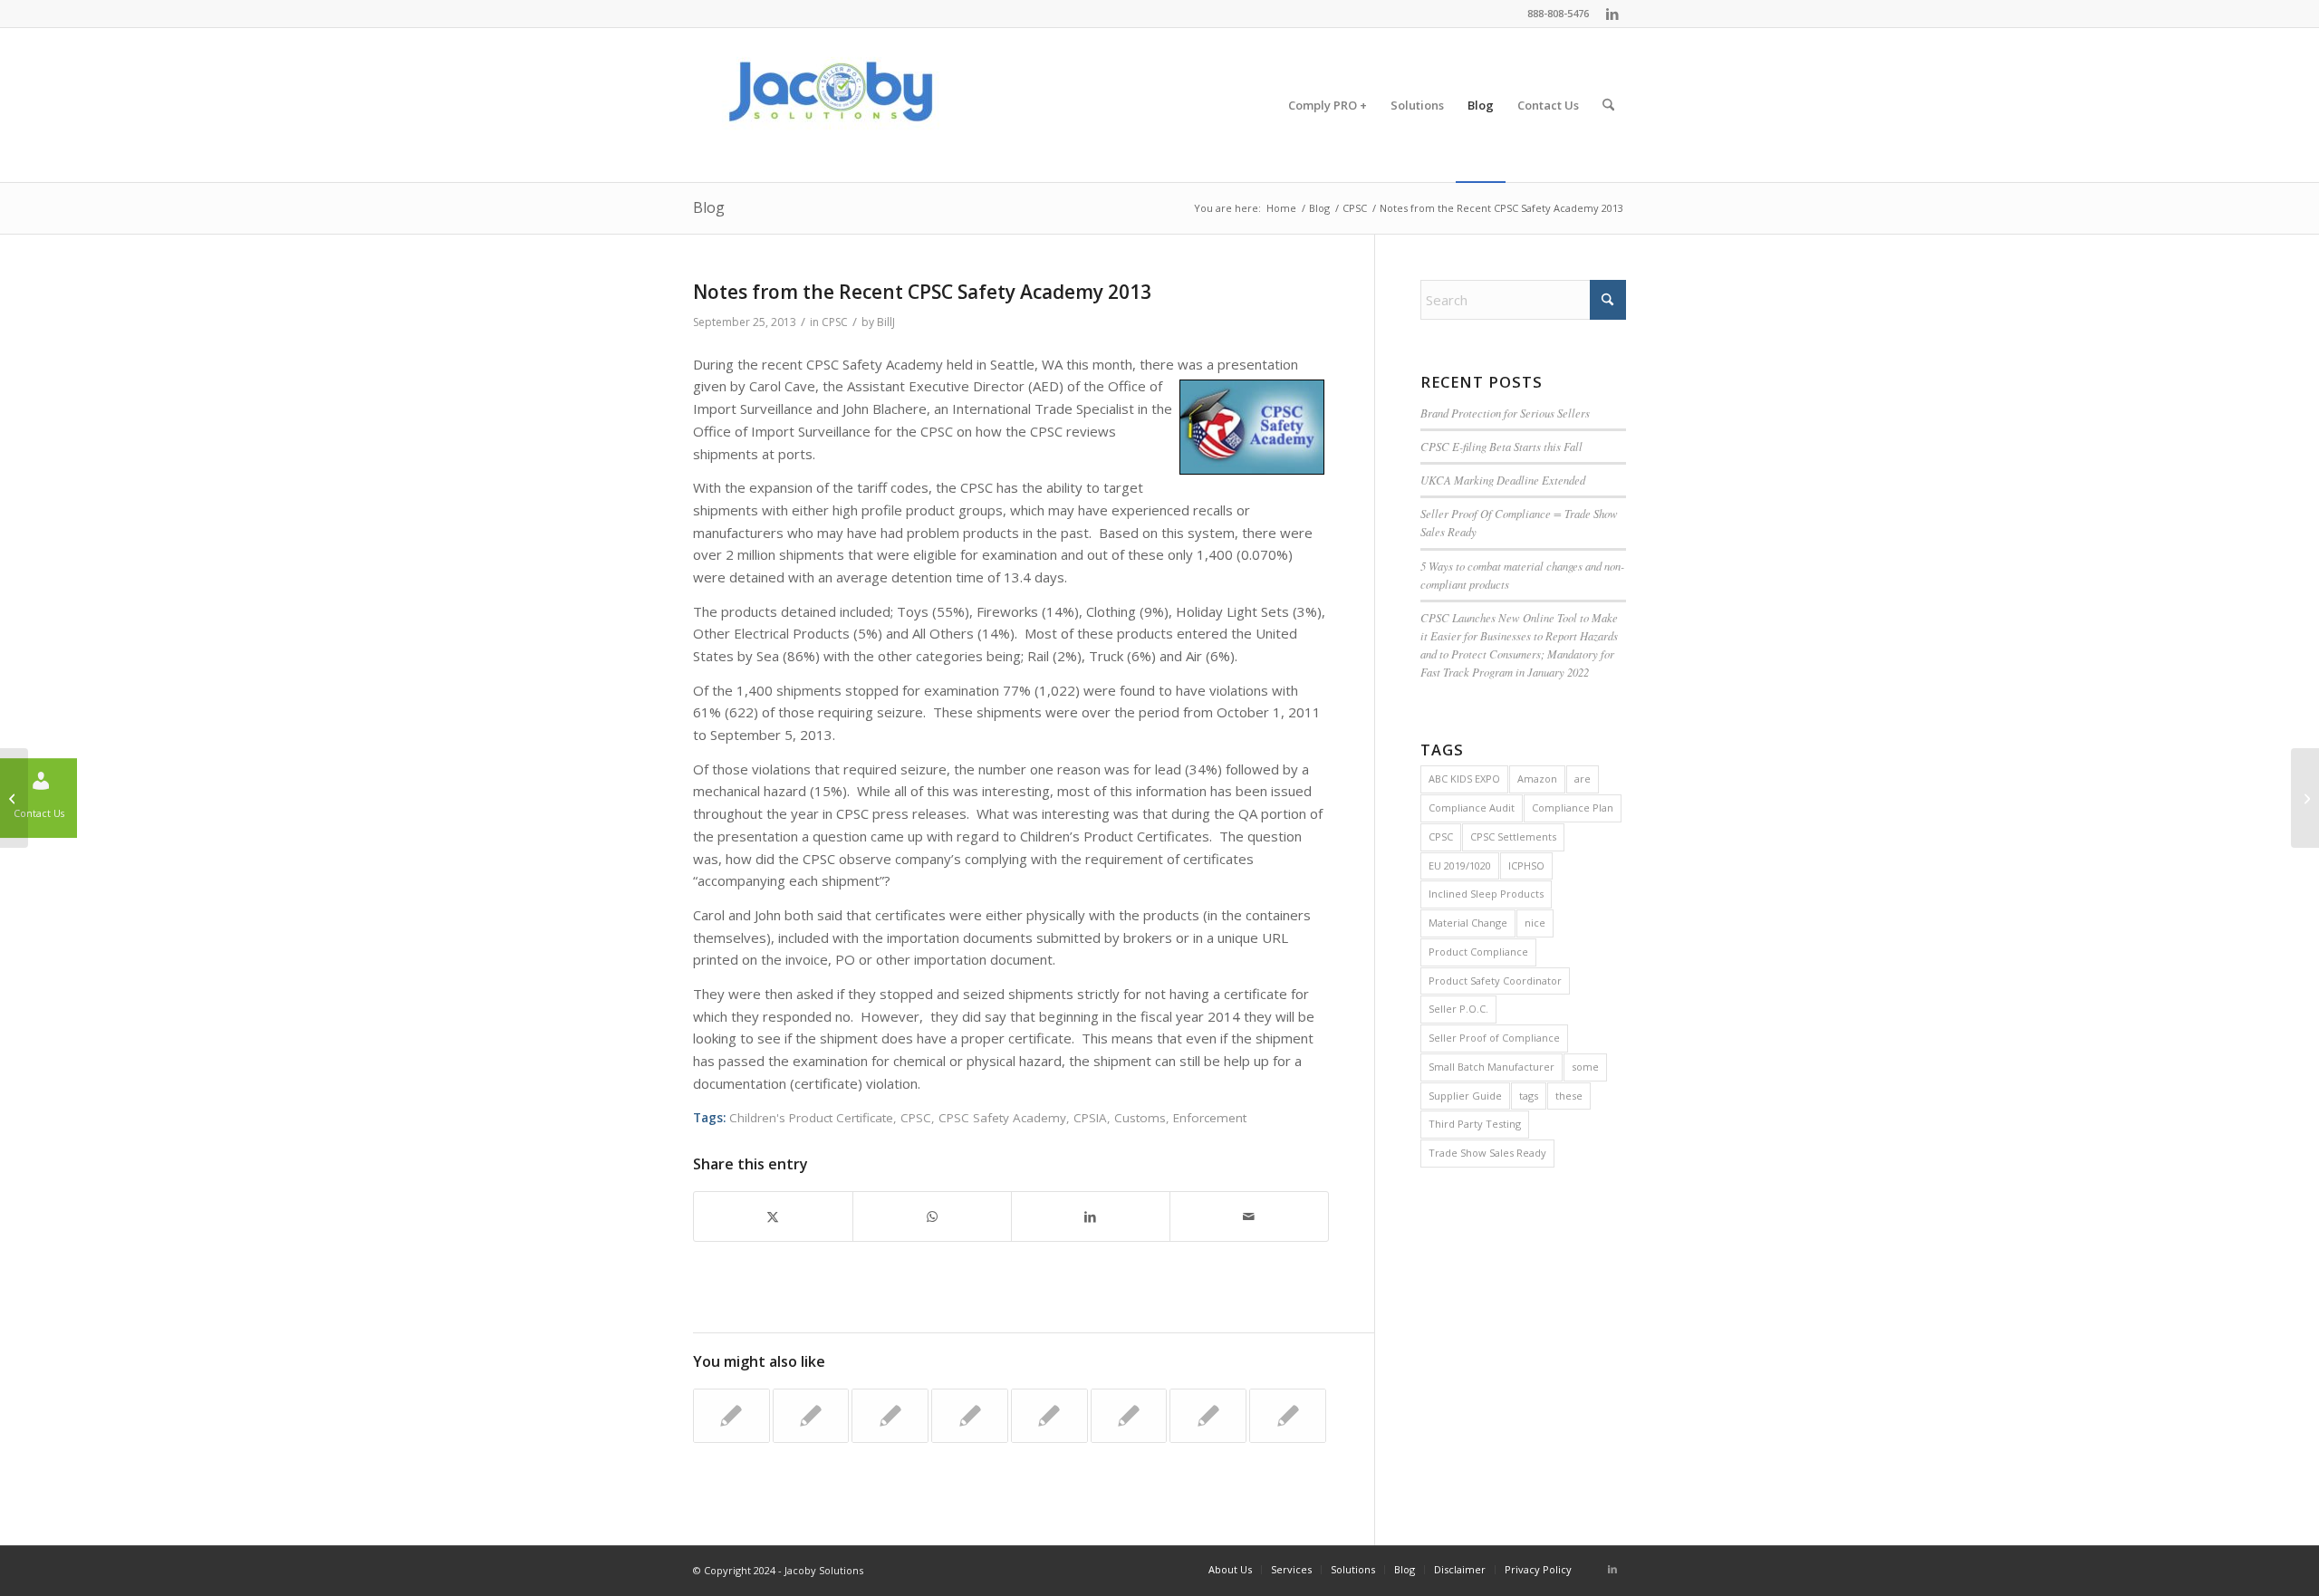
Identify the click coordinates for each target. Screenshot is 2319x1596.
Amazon (1537, 779)
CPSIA (1090, 1118)
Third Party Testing (1475, 1124)
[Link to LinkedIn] (1612, 14)
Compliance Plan (1573, 808)
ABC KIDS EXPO (1464, 779)
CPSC (835, 322)
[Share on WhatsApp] (932, 1217)
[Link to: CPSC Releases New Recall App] (1129, 1416)
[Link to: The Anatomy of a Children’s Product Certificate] (731, 1416)
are (1583, 779)
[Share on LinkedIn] (1091, 1217)
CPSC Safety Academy (1002, 1118)
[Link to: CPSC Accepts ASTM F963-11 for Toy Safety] (1049, 1416)
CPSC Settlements (1513, 836)
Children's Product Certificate (811, 1118)
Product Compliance (1478, 952)
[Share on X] (773, 1217)
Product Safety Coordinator (1495, 981)
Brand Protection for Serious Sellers (1505, 413)
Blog (709, 207)
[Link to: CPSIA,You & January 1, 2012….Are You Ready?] (1288, 1416)
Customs (1140, 1118)
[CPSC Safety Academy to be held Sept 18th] (14, 798)
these (1569, 1096)
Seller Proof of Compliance (1494, 1038)
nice (1535, 923)
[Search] (1608, 105)
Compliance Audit (1472, 808)
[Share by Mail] (1249, 1217)
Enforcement (1210, 1118)
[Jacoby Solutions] (829, 105)
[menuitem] (1328, 105)
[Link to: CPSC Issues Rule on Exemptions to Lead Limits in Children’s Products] (890, 1416)
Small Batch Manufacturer (1491, 1067)
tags (1529, 1096)
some (1585, 1067)
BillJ (886, 322)
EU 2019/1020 (1460, 865)
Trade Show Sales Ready (1487, 1153)
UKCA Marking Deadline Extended (1503, 480)
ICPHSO (1526, 865)
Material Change (1468, 923)
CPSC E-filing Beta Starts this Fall (1501, 446)
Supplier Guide (1465, 1096)
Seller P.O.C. (1458, 1009)
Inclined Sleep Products (1486, 894)
